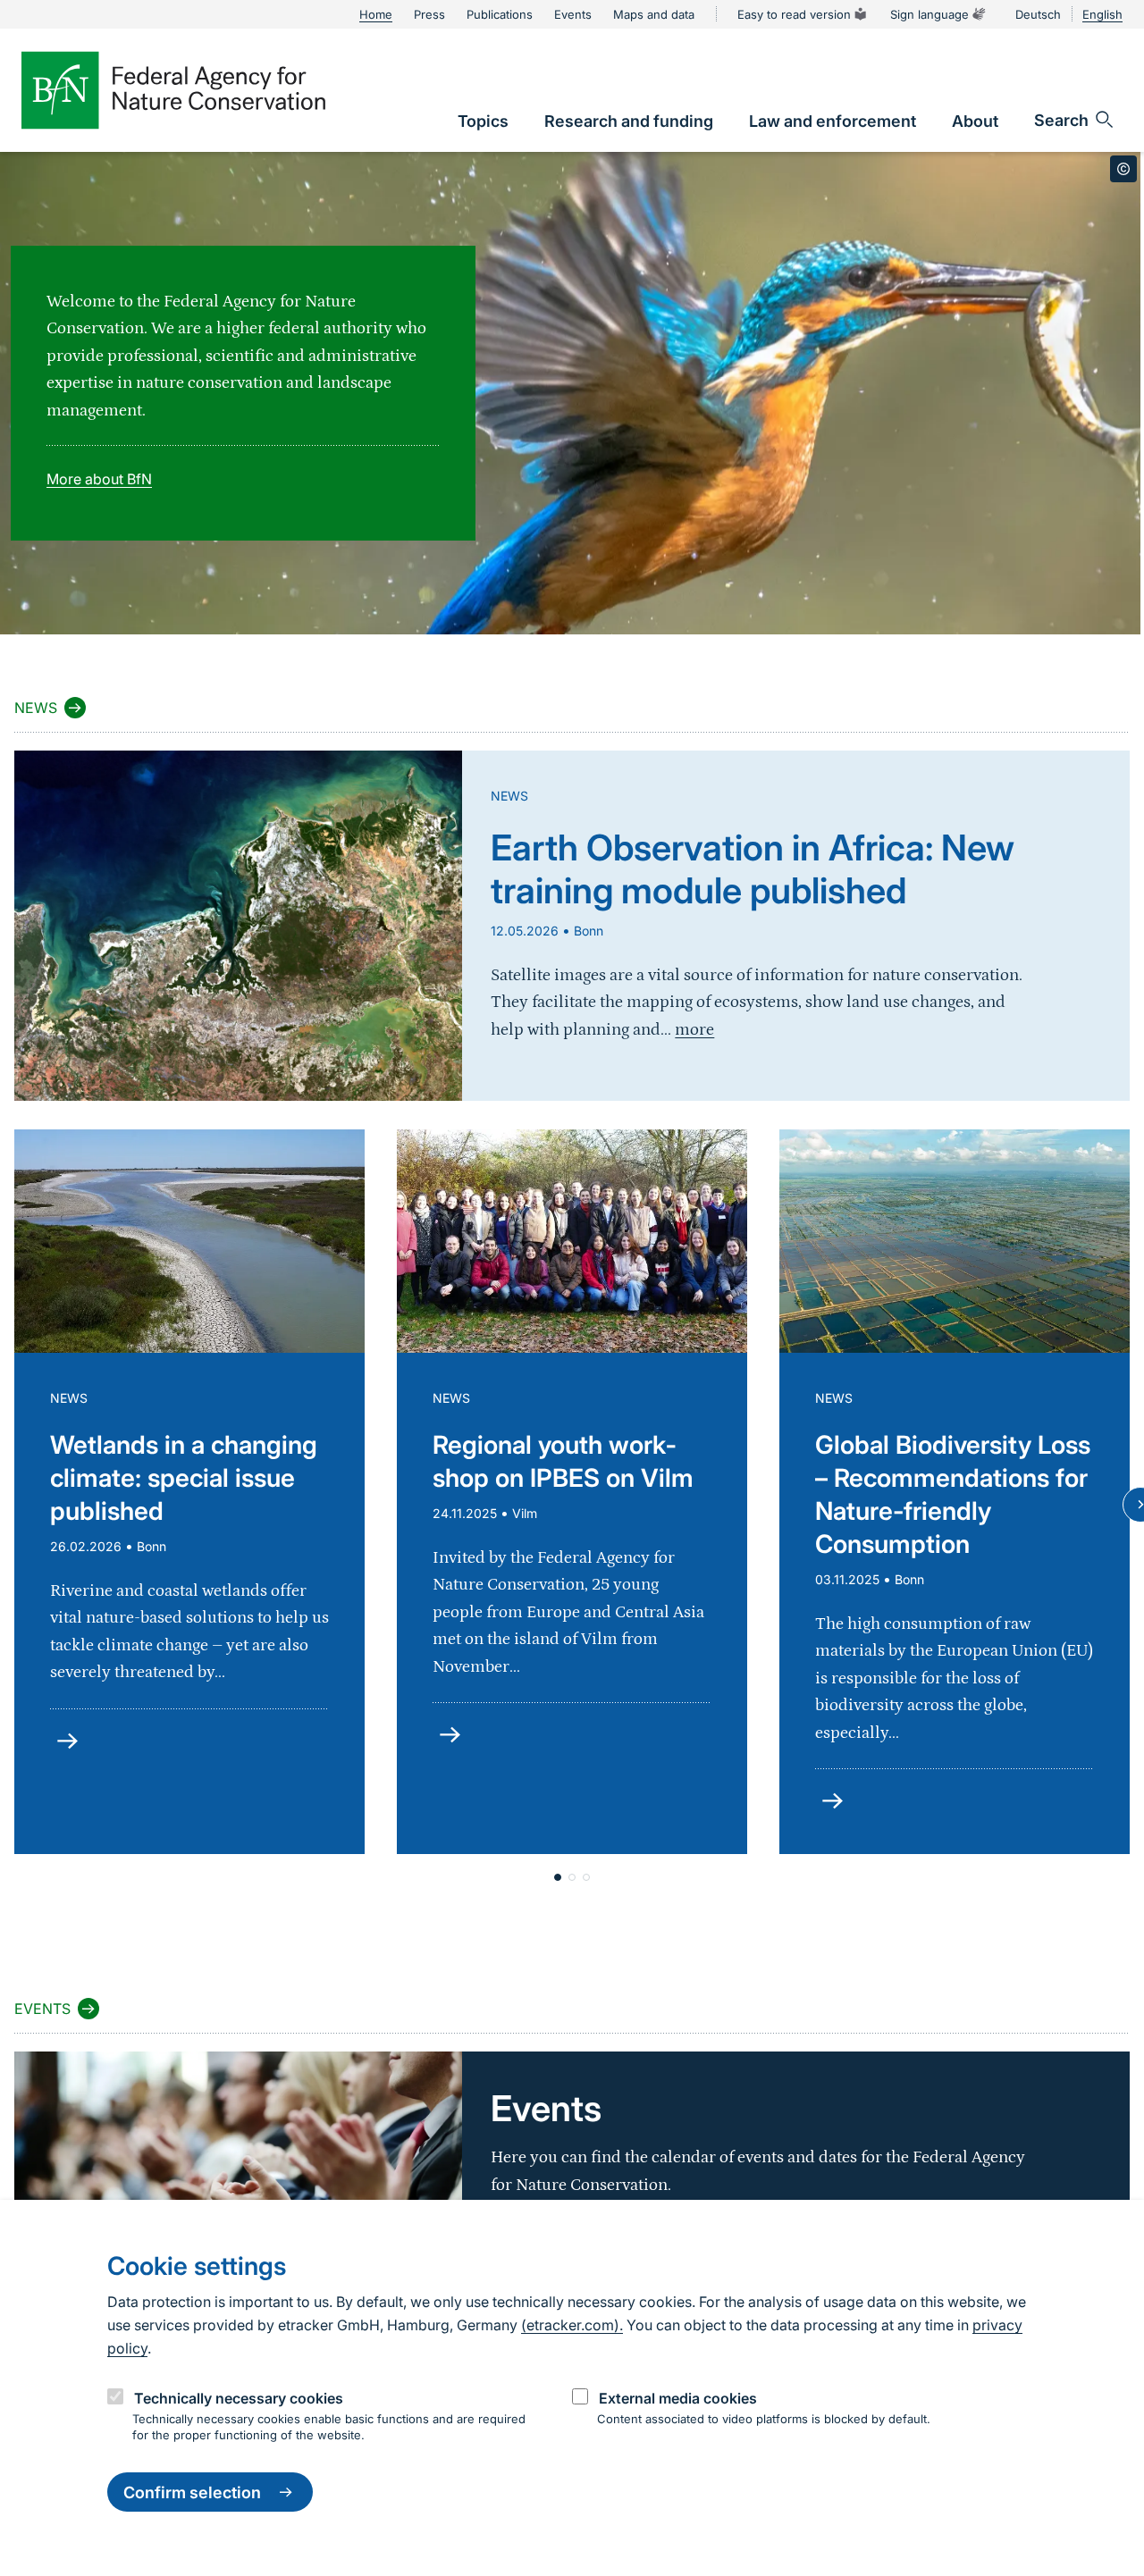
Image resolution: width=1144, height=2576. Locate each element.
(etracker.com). (572, 2325)
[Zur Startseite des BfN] (173, 90)
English (1102, 14)
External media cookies (678, 2398)
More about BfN (99, 479)
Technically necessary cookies (239, 2398)
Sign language (929, 14)
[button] (558, 1877)
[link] (483, 121)
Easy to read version (794, 14)
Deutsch (1038, 14)
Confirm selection (192, 2492)
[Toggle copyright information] (1123, 169)
